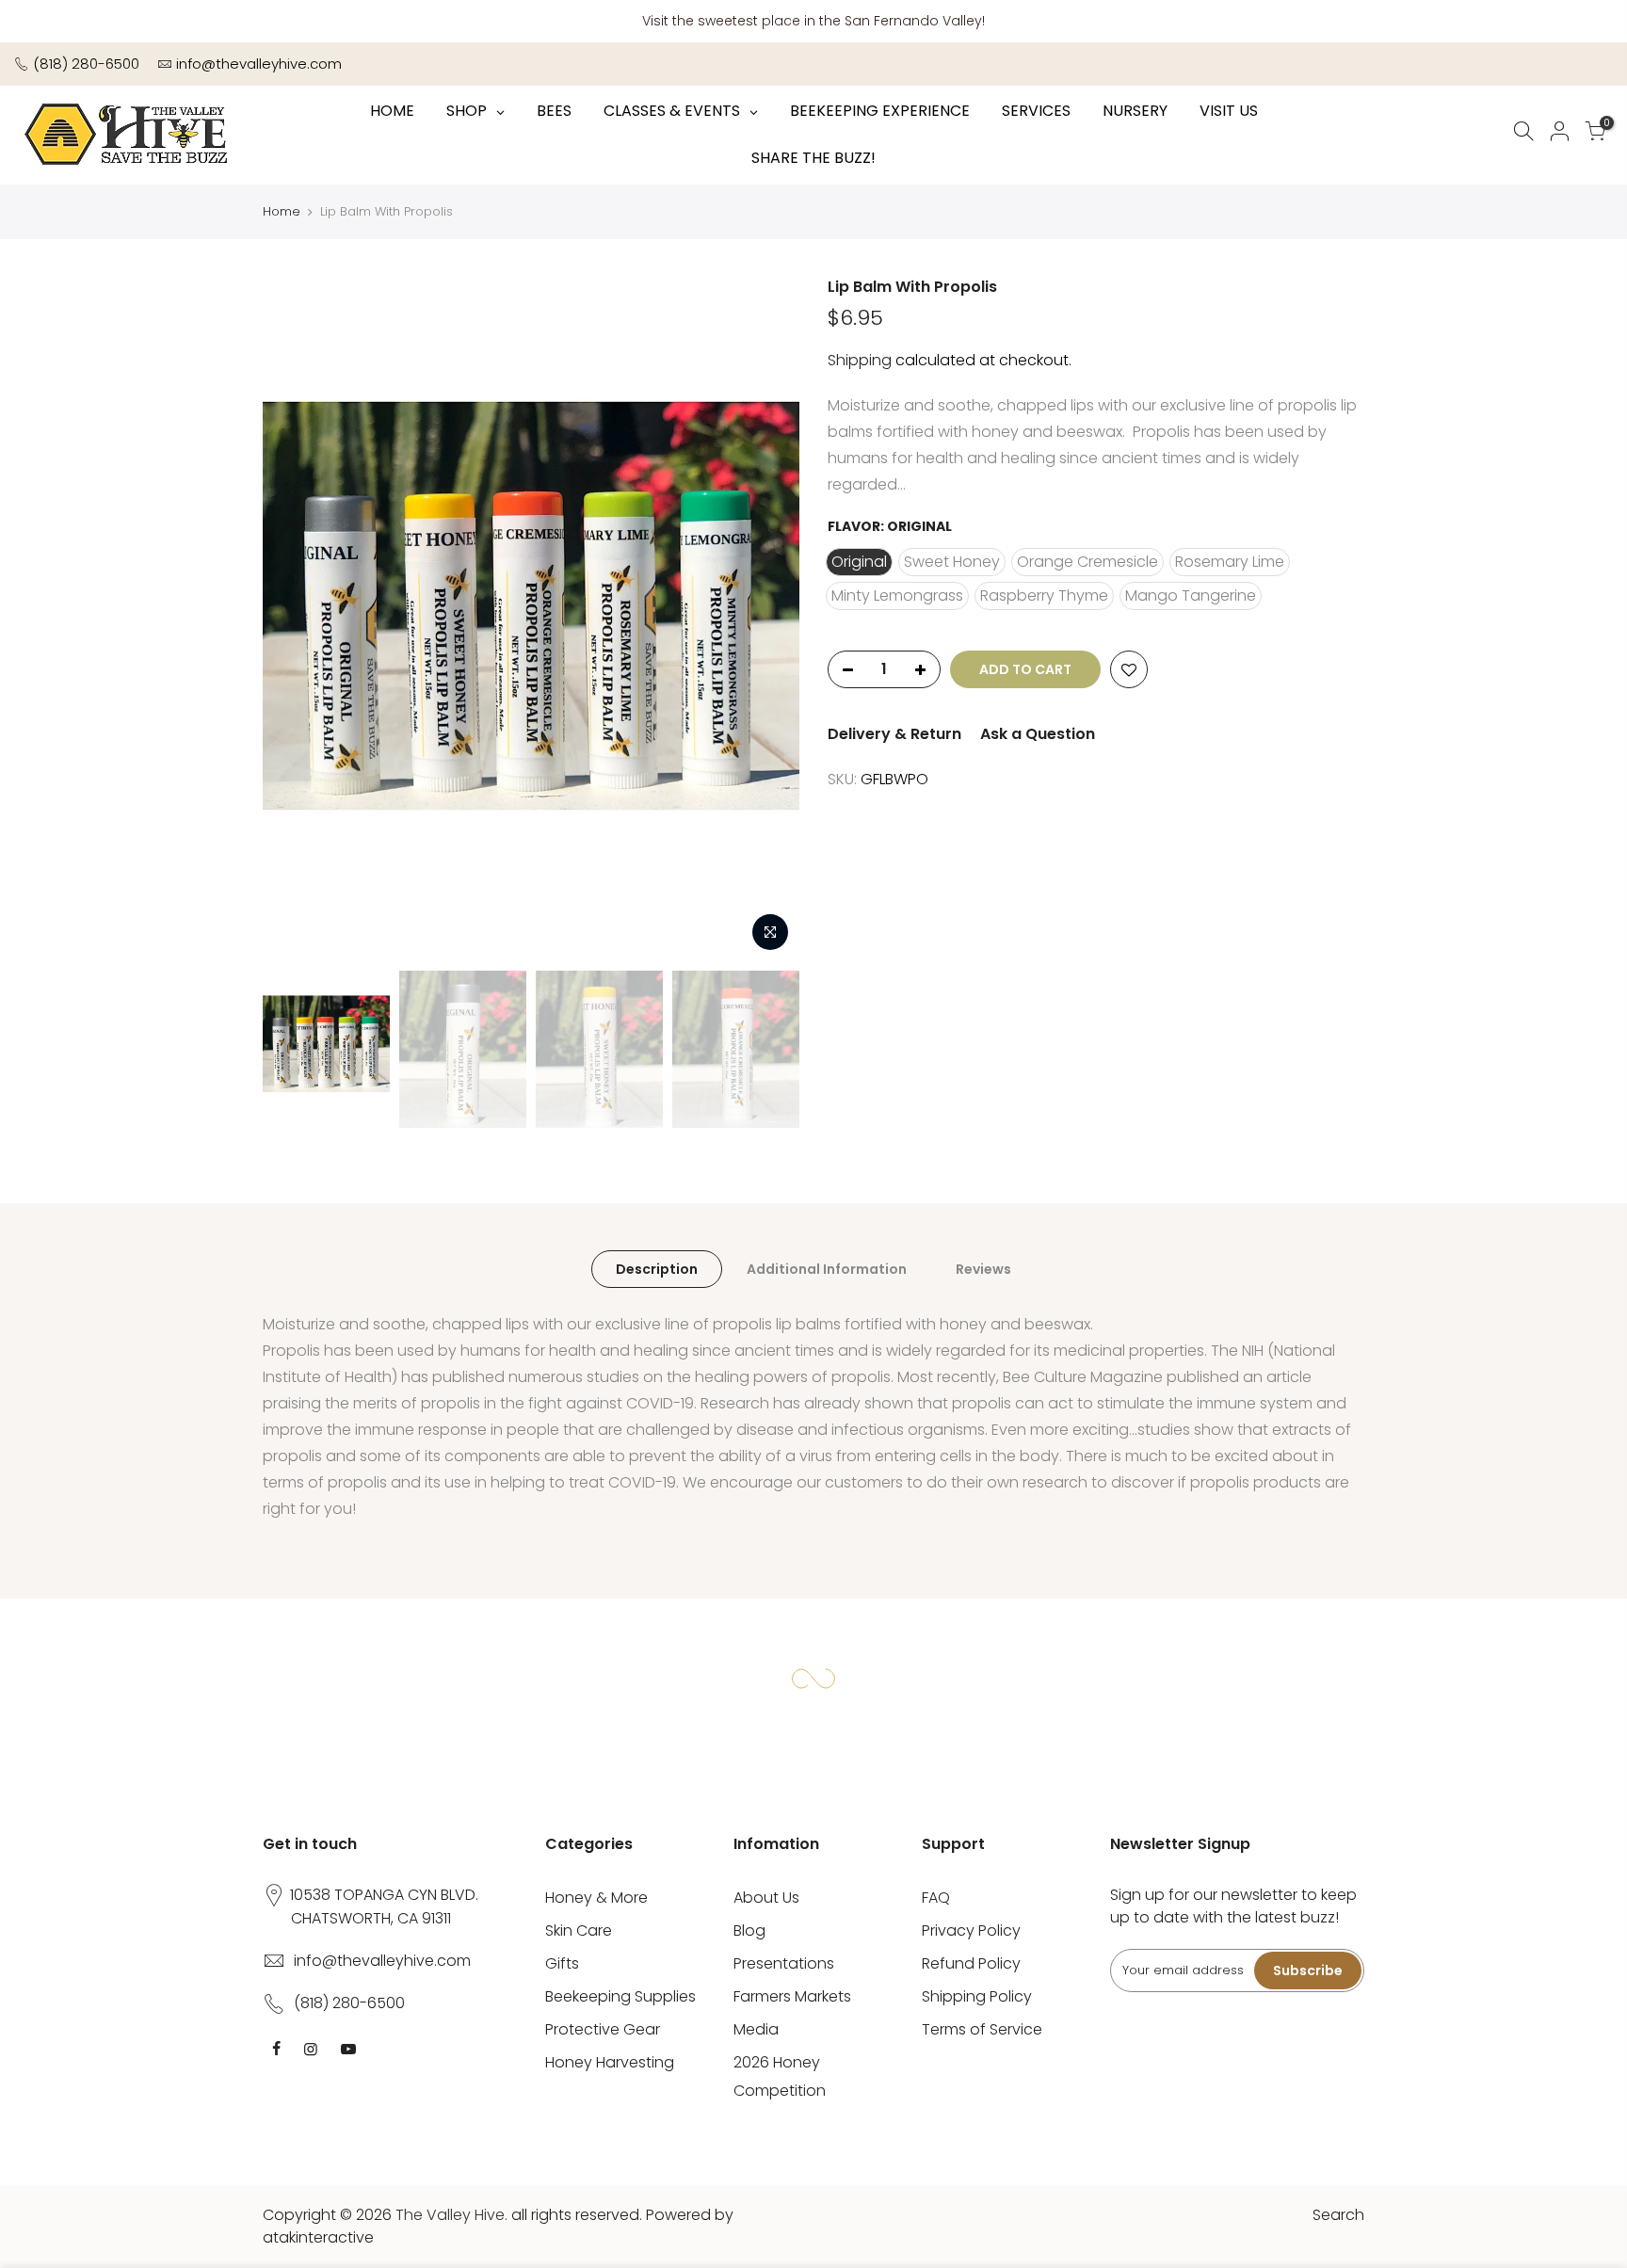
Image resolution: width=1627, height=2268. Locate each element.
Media (756, 2029)
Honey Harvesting (610, 2062)
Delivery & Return (894, 734)
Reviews (983, 1269)
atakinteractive (318, 2237)
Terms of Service (982, 2029)
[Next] (766, 619)
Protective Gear (603, 2029)
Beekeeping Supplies (620, 1996)
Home (282, 211)
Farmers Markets (792, 1996)
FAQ (936, 1898)
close (1595, 21)
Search (1338, 2215)
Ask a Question (1038, 734)
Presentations (784, 1963)
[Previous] (296, 619)
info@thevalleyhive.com (259, 64)
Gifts (562, 1963)
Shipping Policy (977, 1996)
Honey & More (596, 1898)
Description (657, 1269)
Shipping (860, 360)
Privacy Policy (971, 1930)
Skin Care (579, 1930)
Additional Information (827, 1269)
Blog (749, 1930)
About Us (766, 1898)
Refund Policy (971, 1963)
